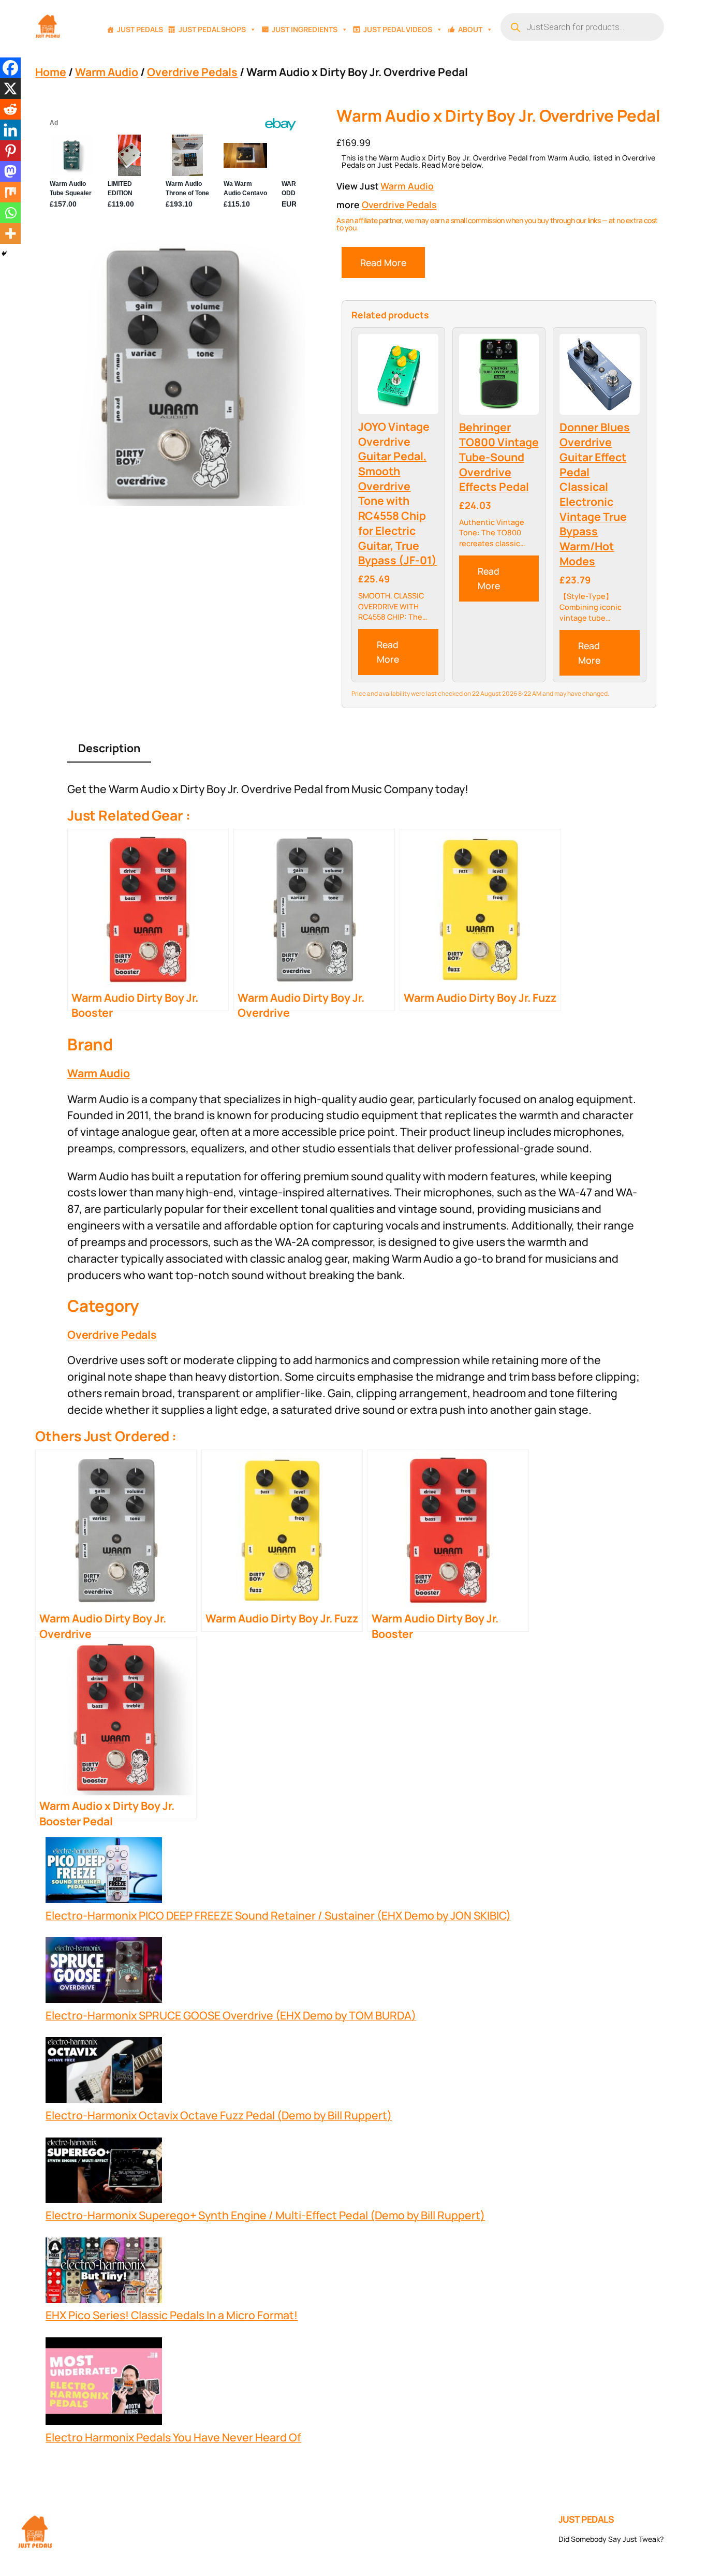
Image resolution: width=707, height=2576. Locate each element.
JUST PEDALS (586, 2519)
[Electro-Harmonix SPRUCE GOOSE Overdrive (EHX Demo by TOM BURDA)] (104, 1972)
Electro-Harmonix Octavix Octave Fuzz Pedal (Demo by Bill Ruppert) (219, 2115)
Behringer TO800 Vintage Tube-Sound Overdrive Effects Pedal (499, 457)
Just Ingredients (305, 29)
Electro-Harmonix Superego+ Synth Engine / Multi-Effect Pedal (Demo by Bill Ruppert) (265, 2215)
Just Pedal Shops (212, 29)
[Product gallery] (173, 373)
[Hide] (4, 254)
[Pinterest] (10, 151)
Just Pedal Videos (398, 29)
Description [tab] (109, 748)
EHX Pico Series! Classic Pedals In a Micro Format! (172, 2315)
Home (51, 72)
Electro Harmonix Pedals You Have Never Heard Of (173, 2437)
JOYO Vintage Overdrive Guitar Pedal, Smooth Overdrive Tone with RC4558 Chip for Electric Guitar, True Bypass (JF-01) (397, 493)
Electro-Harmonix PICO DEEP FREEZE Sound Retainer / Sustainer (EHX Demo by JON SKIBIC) (278, 1915)
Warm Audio (107, 72)
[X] (10, 89)
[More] (10, 233)
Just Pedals (140, 29)
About (470, 29)
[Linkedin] (10, 130)
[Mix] (10, 192)
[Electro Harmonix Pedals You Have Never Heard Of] (104, 2383)
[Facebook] (10, 68)
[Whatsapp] (10, 213)
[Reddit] (10, 109)
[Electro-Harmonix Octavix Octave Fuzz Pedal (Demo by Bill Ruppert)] (104, 2072)
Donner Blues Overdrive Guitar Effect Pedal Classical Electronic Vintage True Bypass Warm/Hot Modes (595, 494)
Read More (383, 262)
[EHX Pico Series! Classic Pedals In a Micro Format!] (104, 2272)
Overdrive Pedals (192, 72)
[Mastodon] (10, 171)
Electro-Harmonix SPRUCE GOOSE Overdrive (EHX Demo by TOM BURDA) (231, 2015)
